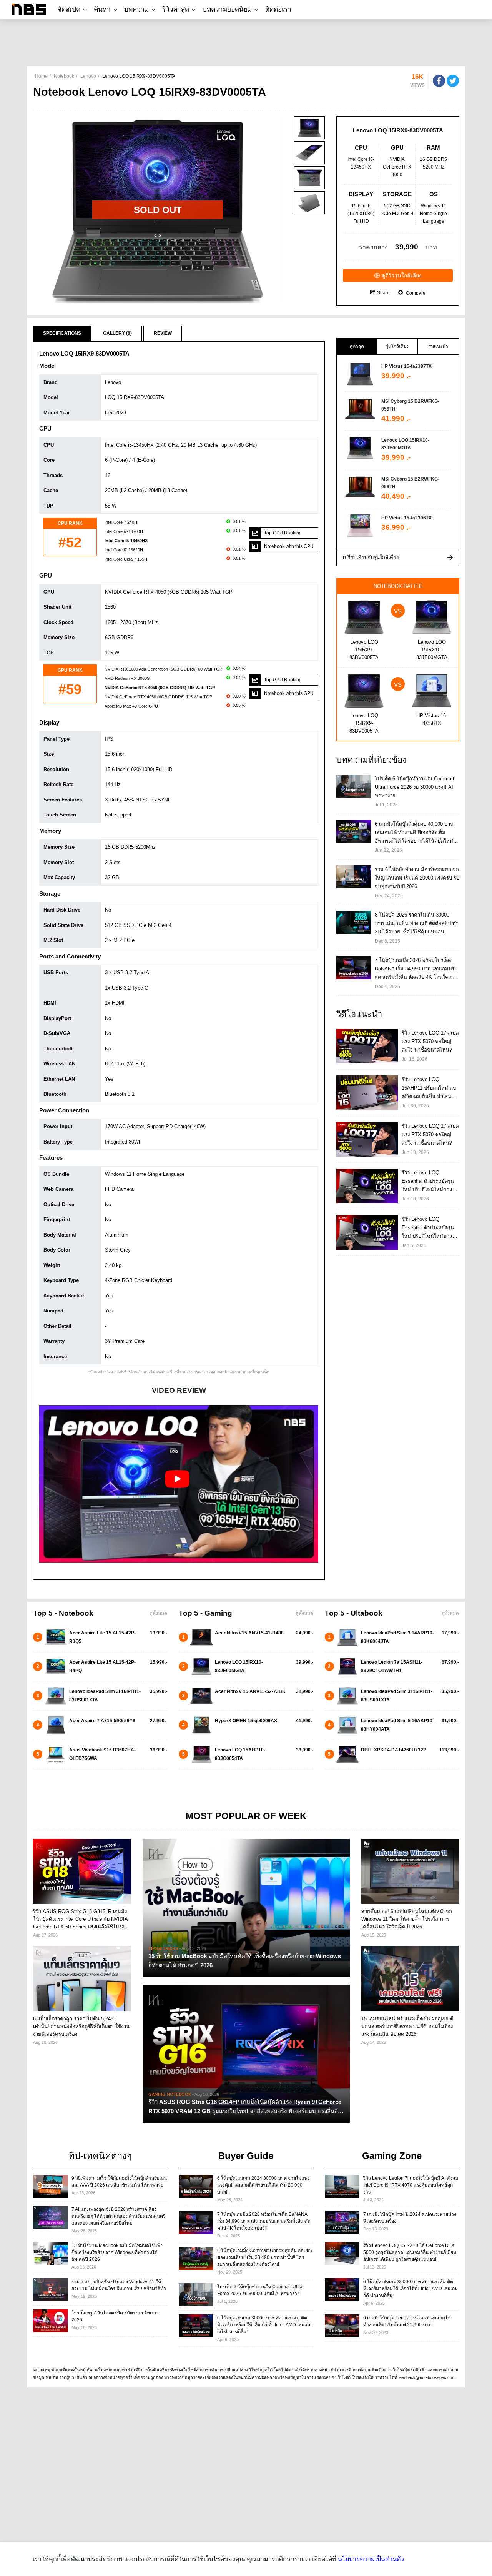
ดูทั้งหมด (158, 1613)
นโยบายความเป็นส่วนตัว (371, 2559)
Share (383, 293)
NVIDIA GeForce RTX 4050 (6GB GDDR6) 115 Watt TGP (158, 697)
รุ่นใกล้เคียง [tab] (397, 346)
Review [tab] (163, 333)
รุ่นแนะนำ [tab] (438, 346)
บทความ (136, 9)
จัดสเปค (69, 9)
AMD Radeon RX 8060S (127, 678)
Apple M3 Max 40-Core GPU (131, 706)
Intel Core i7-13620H (124, 550)
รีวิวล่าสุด (176, 9)
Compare (415, 293)
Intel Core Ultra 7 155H (126, 559)
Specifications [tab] (62, 333)
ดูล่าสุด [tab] (357, 346)
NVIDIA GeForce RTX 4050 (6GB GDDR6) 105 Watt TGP (160, 688)
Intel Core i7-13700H (124, 531)
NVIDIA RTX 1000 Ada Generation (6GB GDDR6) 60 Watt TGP (163, 669)
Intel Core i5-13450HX (126, 541)
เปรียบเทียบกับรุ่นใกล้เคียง (371, 557)
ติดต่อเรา (278, 9)
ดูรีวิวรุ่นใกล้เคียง (402, 275)
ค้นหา (102, 9)
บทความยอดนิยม (227, 9)
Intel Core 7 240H (121, 522)
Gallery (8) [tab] (117, 333)
